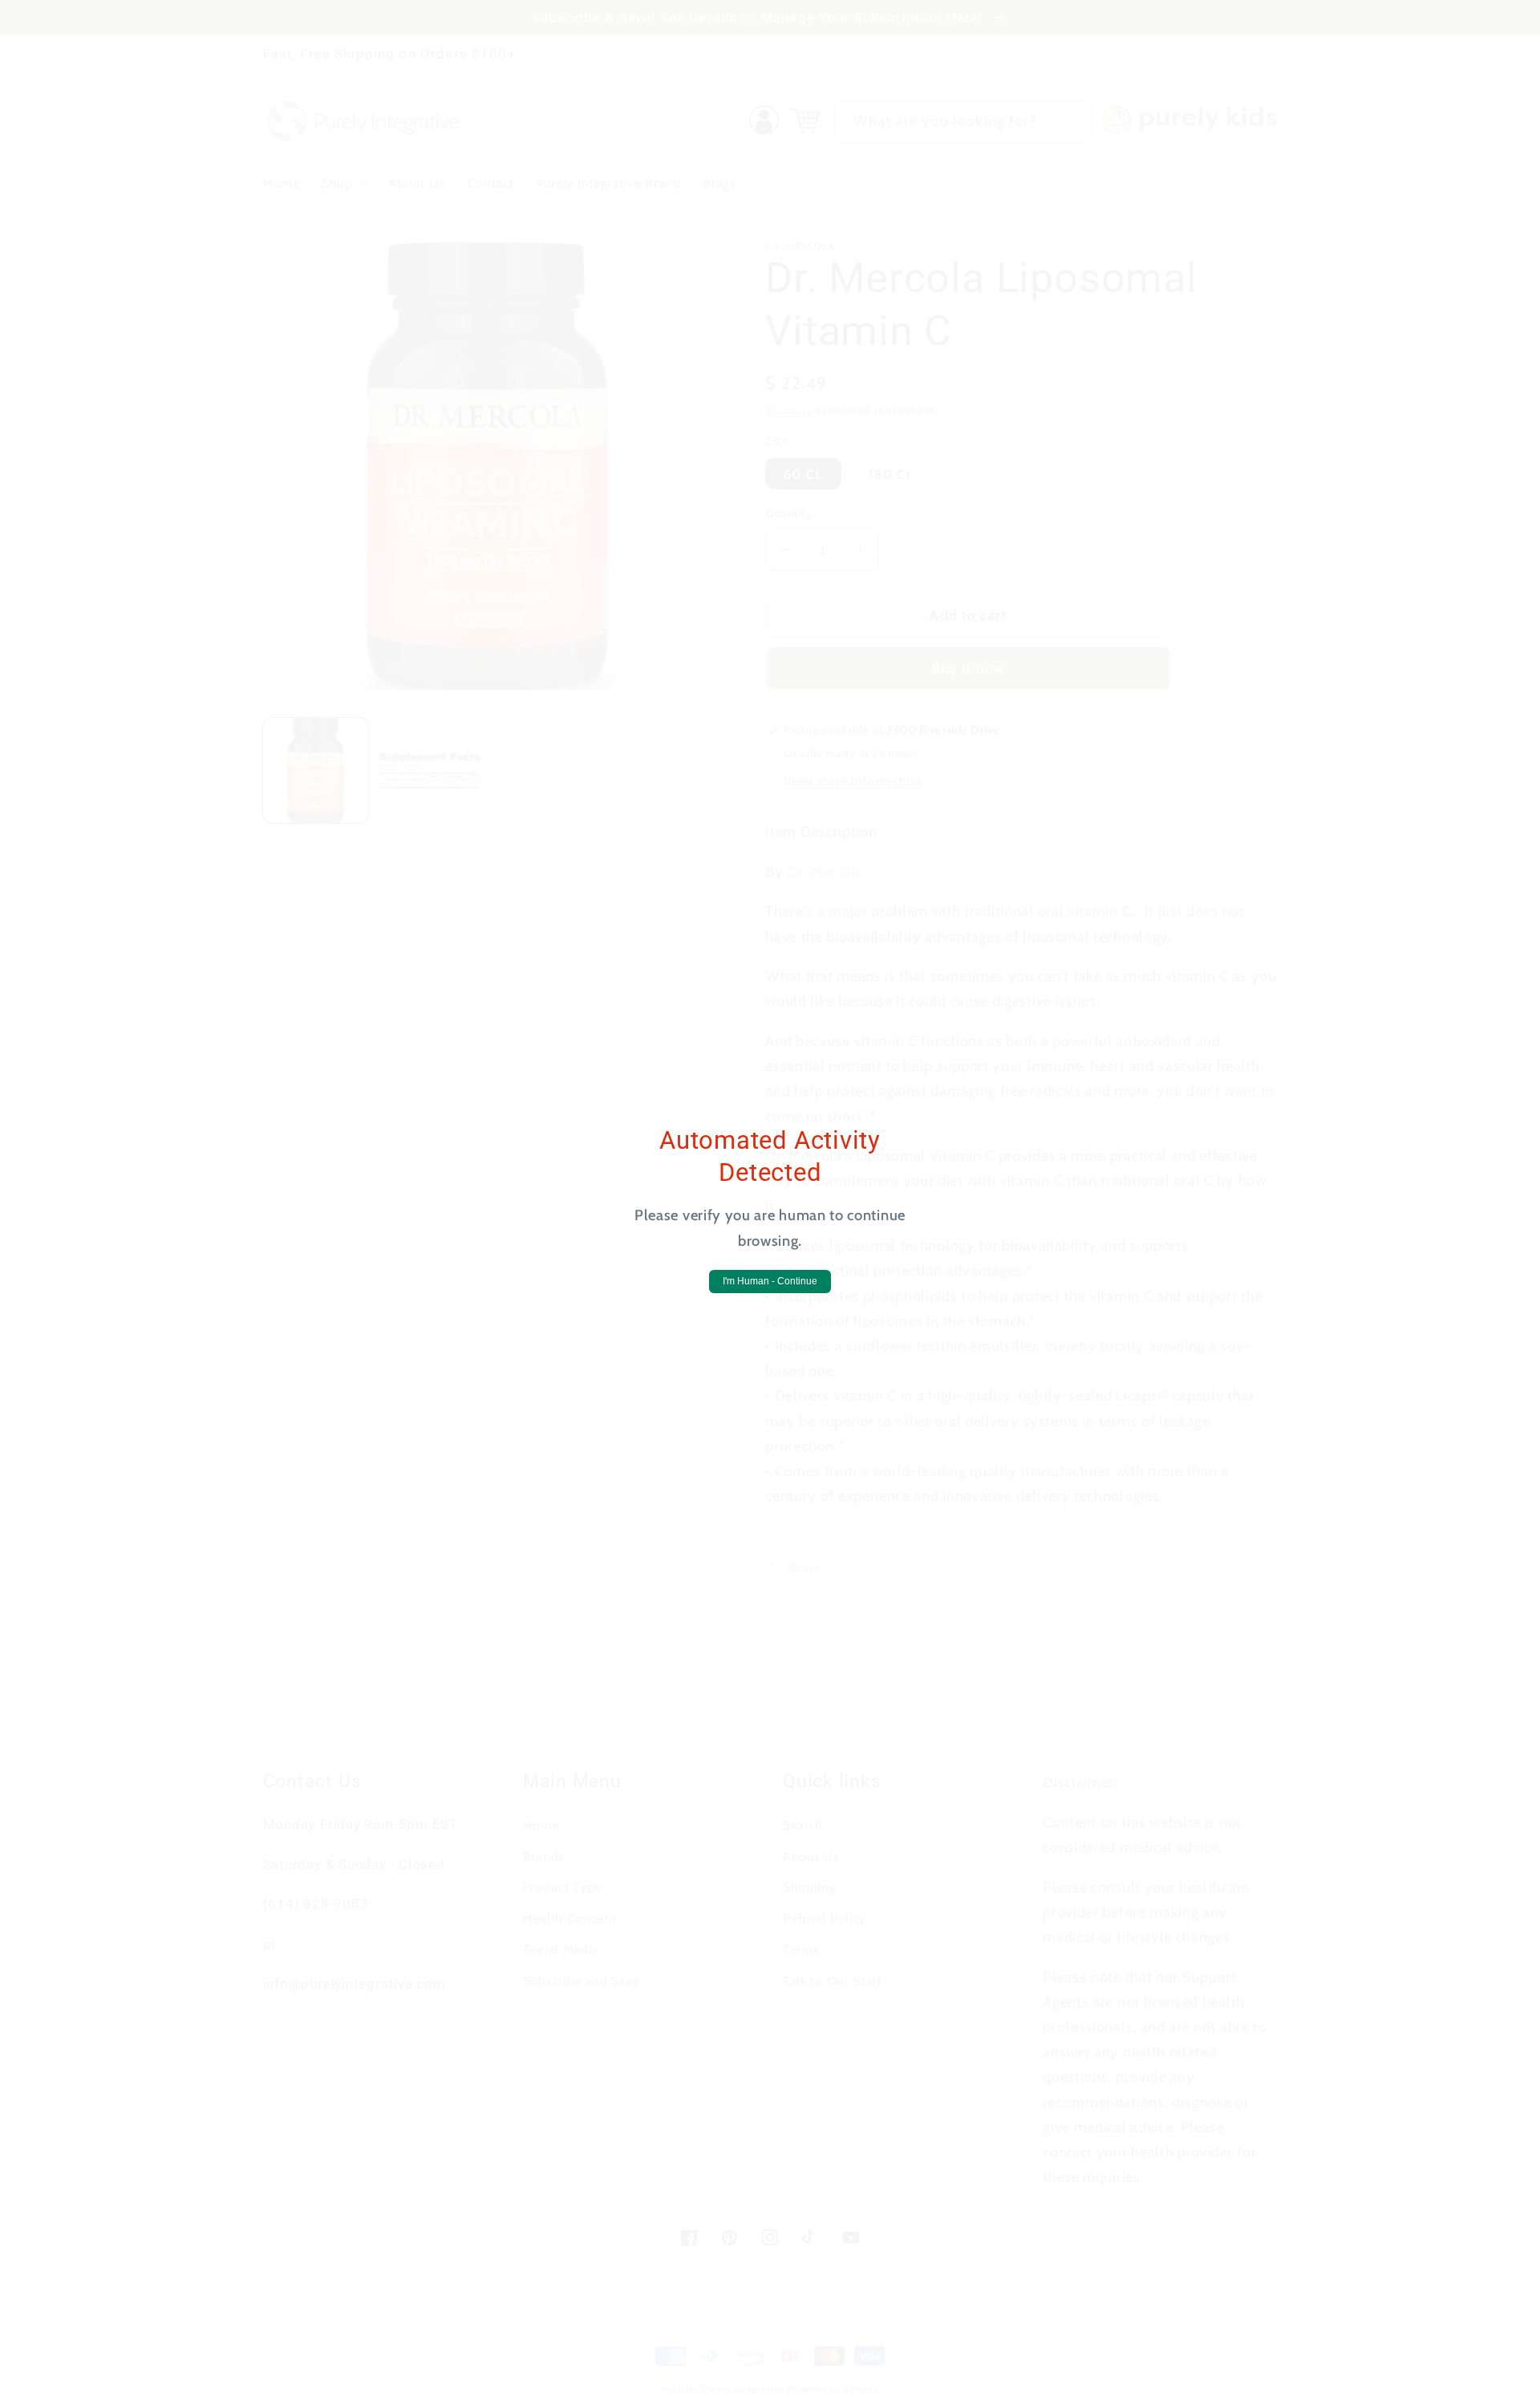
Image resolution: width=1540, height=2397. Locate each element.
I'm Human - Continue (770, 1281)
